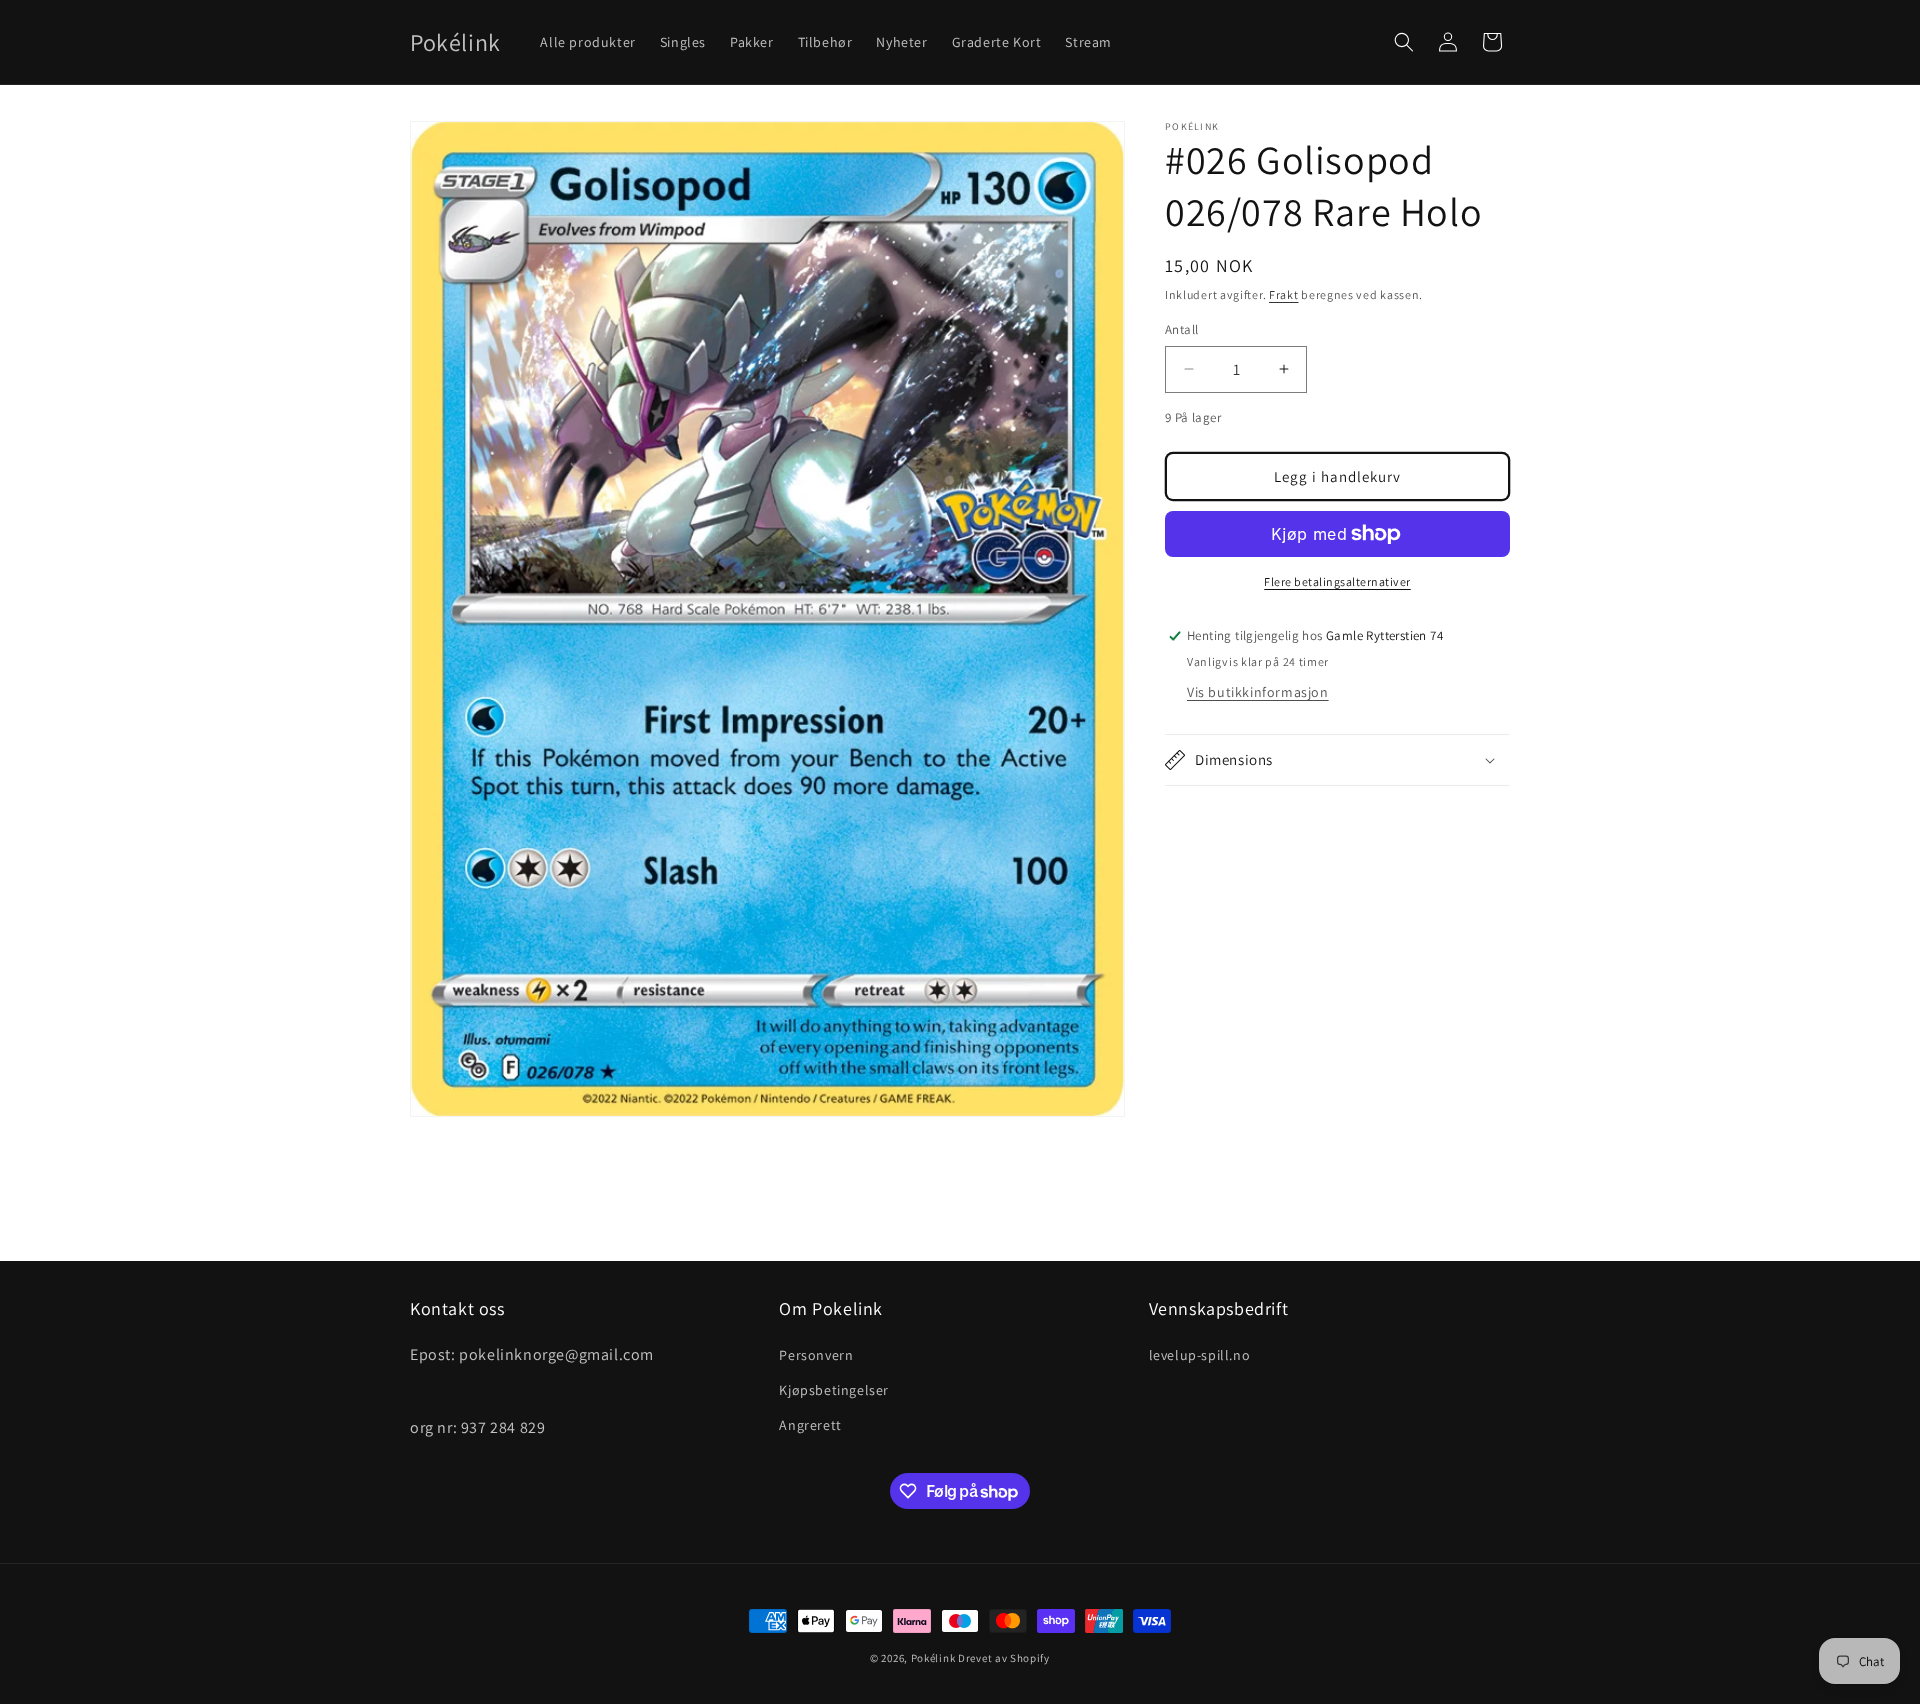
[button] (1404, 42)
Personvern (816, 1354)
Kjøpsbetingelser (834, 1389)
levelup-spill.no (1200, 1354)
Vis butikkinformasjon (1258, 692)
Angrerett (810, 1425)
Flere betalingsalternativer (1337, 581)
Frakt (1284, 294)
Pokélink (933, 1658)
